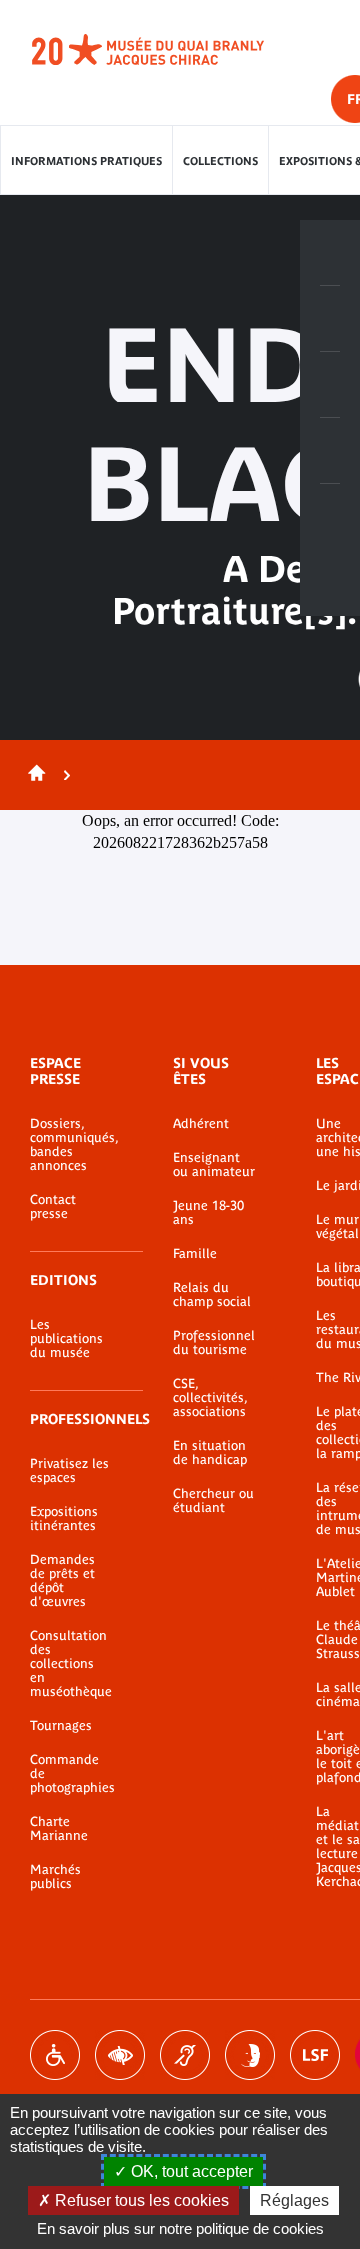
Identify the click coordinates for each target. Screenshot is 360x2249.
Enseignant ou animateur (214, 1165)
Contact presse (53, 1207)
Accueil (33, 775)
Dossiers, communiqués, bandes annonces (71, 1145)
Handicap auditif (185, 2055)
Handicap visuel (120, 2055)
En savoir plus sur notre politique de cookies (180, 2228)
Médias (330, 451)
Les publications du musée (66, 1339)
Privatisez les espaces (69, 1471)
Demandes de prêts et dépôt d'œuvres (62, 1581)
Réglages (294, 2200)
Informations (330, 319)
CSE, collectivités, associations (210, 1398)
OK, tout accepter (190, 2171)
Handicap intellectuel (250, 2055)
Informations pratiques (86, 161)
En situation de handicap (210, 1453)
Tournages (61, 1726)
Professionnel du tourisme (214, 1343)
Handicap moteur (55, 2055)
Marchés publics (55, 1877)
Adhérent (201, 1124)
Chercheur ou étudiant (213, 1501)
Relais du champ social (212, 1295)
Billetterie (330, 253)
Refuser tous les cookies (140, 2200)
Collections (220, 161)
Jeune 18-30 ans (208, 1213)
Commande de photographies (71, 1774)
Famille (195, 1254)
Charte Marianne (59, 1829)
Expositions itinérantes (64, 1519)
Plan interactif (330, 517)
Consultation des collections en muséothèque (71, 1664)
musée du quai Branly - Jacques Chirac (170, 50)
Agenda (330, 385)
